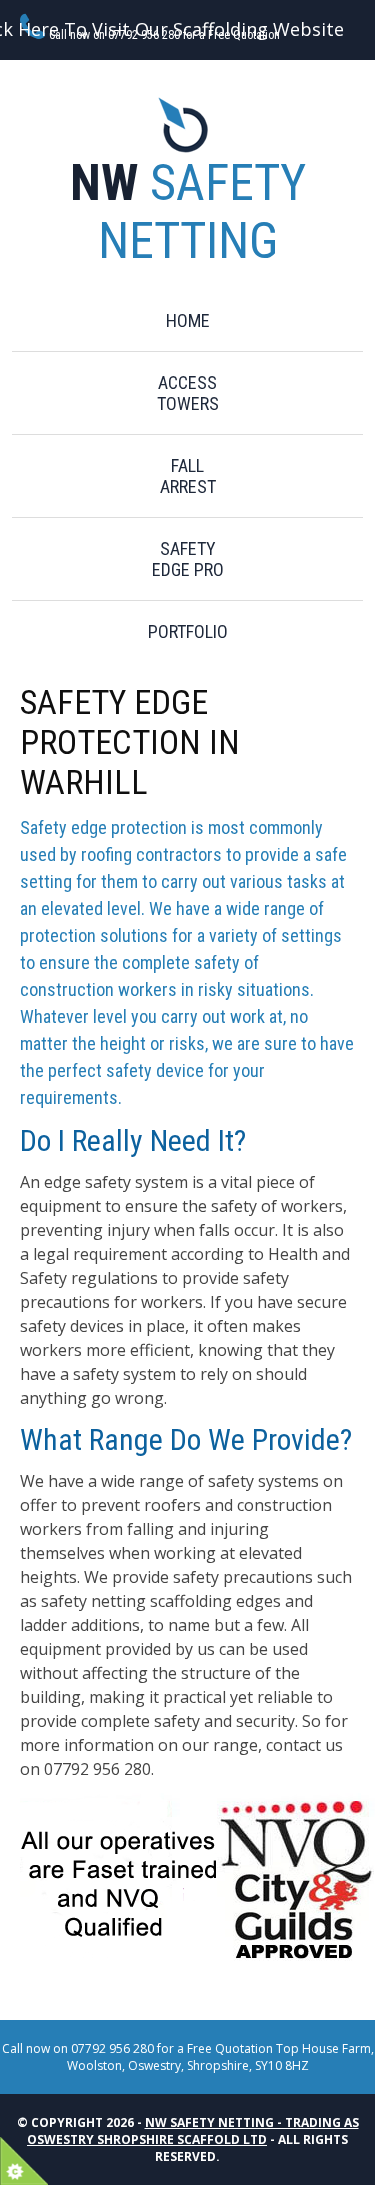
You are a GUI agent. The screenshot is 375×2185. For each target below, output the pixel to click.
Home (188, 320)
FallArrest (188, 476)
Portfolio (188, 631)
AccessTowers (188, 393)
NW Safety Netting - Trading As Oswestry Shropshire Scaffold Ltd (193, 2131)
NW (188, 212)
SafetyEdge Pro (188, 559)
